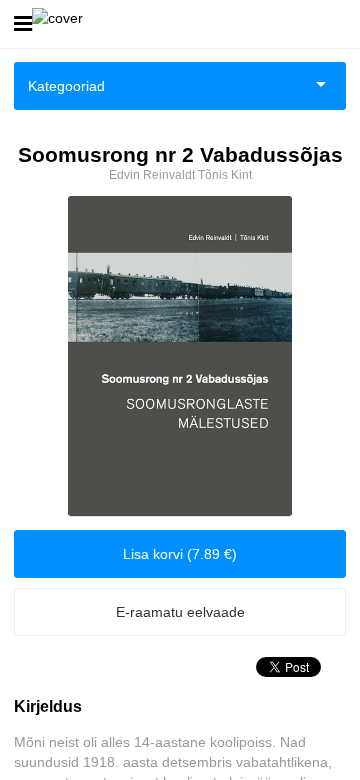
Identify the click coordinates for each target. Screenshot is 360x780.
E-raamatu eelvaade (180, 612)
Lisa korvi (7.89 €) (180, 554)
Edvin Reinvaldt (152, 175)
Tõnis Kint (225, 175)
